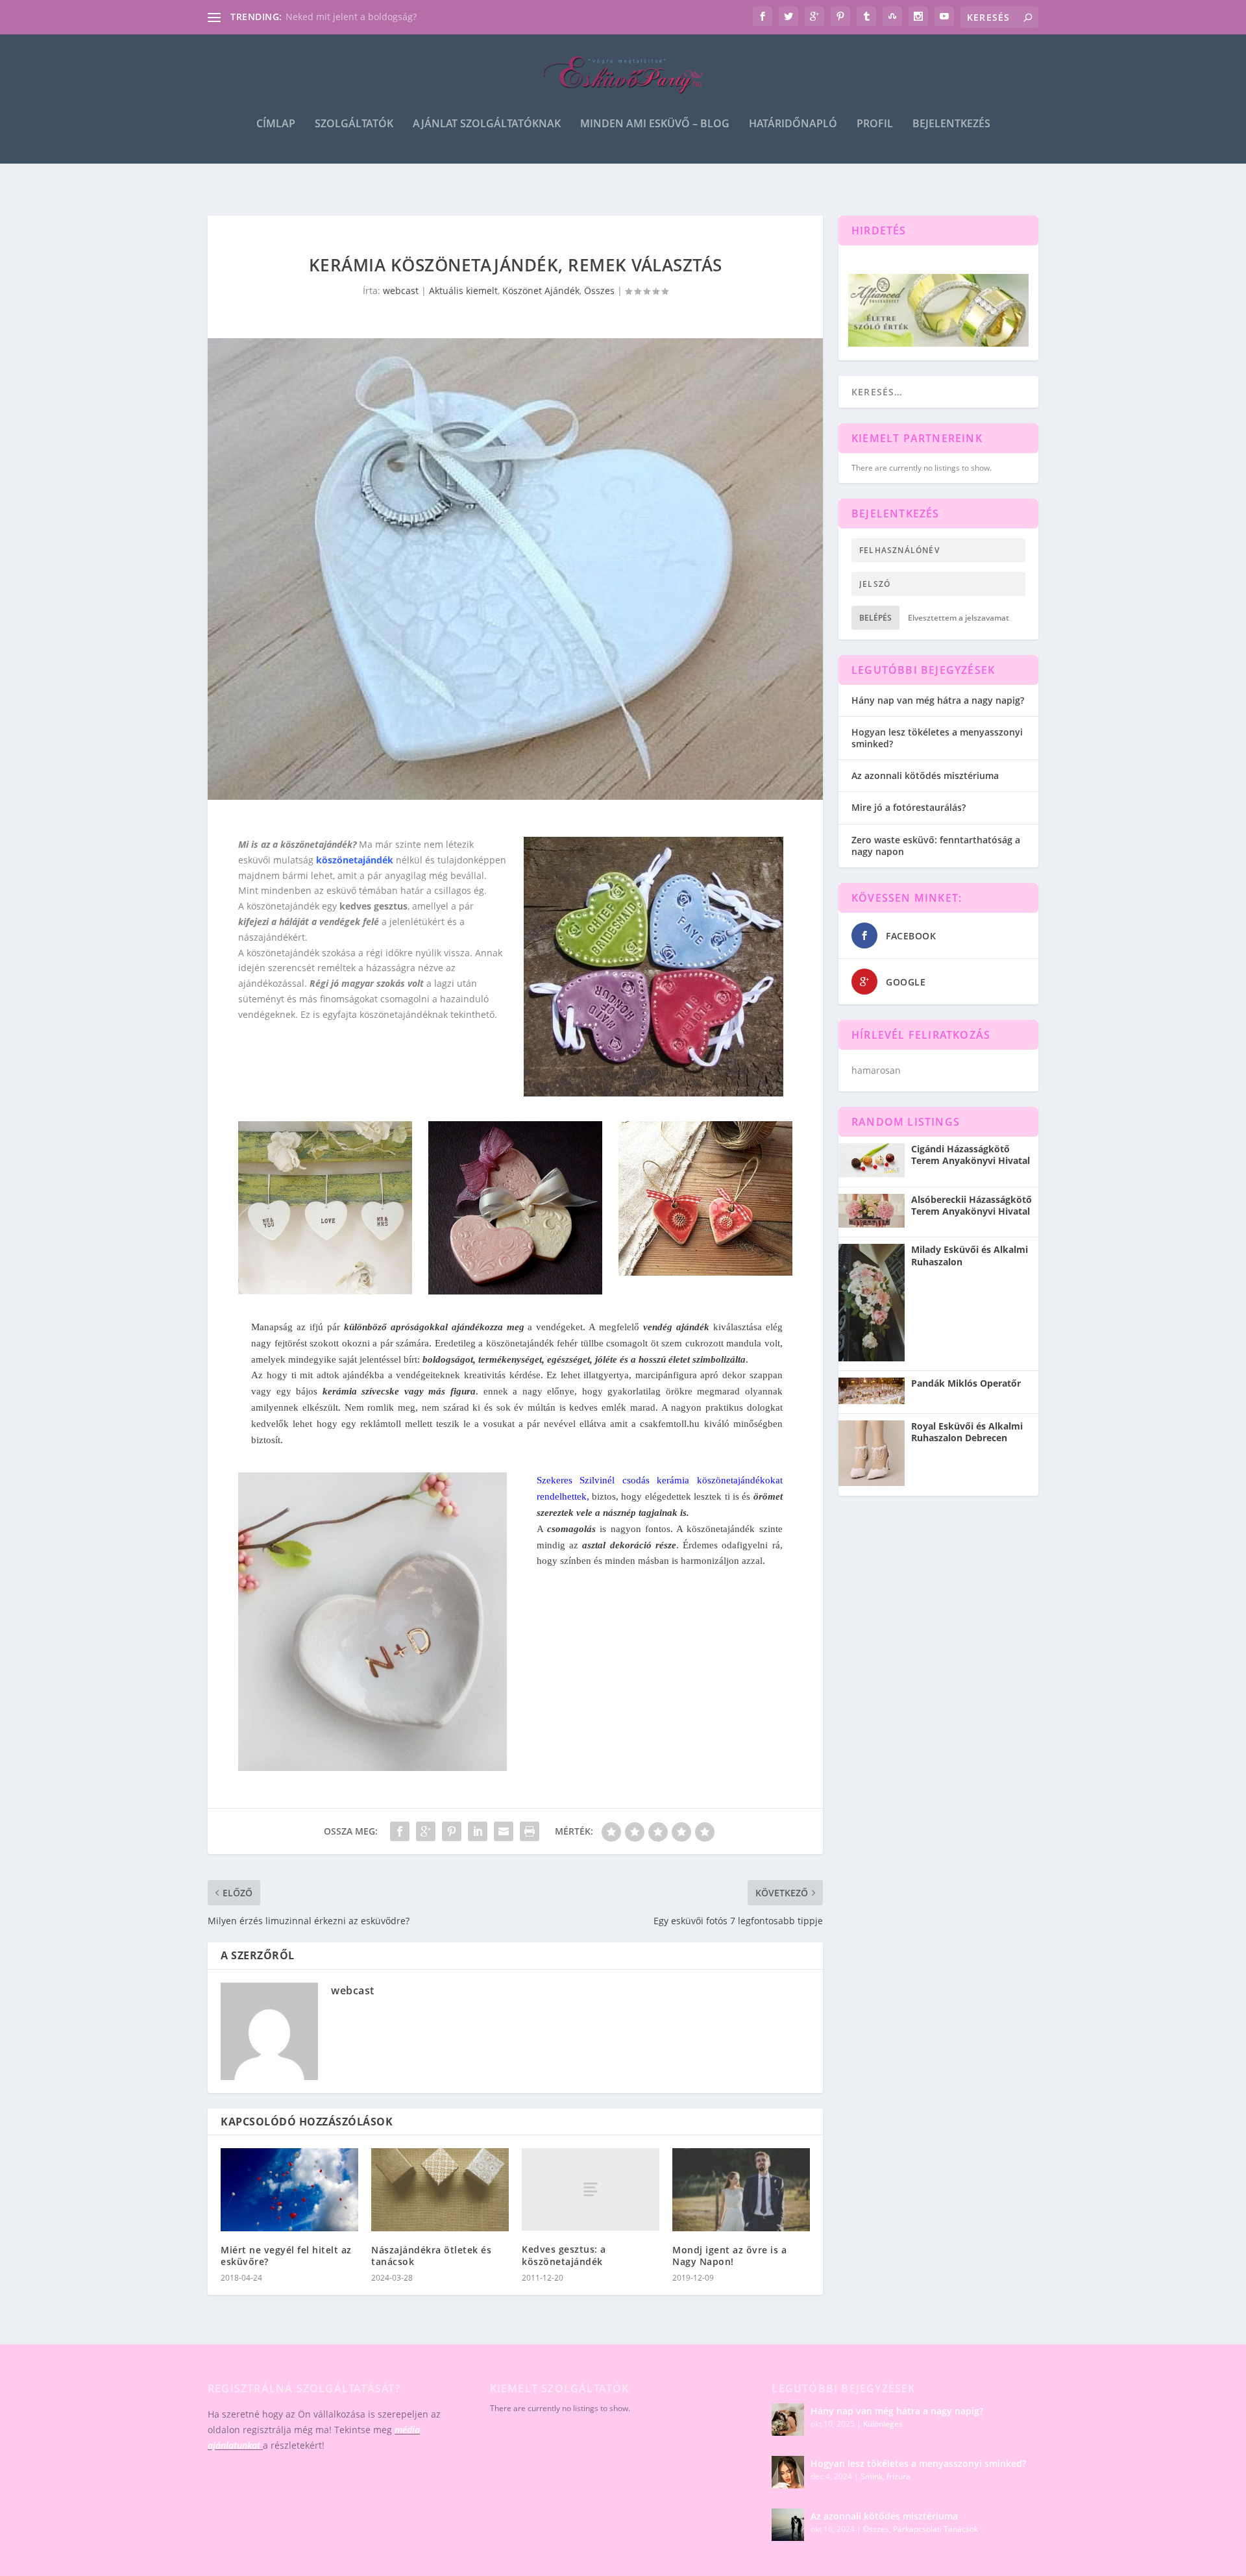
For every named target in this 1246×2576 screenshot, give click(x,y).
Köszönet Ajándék (541, 291)
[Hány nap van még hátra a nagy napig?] (788, 2420)
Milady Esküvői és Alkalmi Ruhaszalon (970, 1256)
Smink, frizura (886, 2476)
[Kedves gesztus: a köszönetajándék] (591, 2189)
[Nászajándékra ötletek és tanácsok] (440, 2189)
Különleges (883, 2424)
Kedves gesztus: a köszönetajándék (564, 2255)
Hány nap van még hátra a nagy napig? (938, 700)
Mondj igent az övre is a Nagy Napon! (729, 2256)
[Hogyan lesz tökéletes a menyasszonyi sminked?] (788, 2472)
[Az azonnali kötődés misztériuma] (788, 2525)
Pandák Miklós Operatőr (966, 1383)
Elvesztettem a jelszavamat (959, 618)
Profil (875, 124)
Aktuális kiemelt (463, 291)
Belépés (875, 618)
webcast (401, 291)
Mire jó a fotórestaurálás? (909, 807)
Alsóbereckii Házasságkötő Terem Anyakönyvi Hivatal (971, 1206)
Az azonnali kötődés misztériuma (925, 775)
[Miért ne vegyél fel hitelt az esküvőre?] (289, 2189)
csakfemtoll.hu (670, 1424)
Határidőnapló (793, 124)
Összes (599, 291)
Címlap (276, 124)
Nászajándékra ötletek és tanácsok (431, 2256)
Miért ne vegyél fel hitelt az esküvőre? (286, 2256)
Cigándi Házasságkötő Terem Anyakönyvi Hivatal (971, 1155)
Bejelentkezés (951, 124)
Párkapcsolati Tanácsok (935, 2529)
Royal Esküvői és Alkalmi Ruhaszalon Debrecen (967, 1432)
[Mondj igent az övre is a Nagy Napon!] (741, 2189)
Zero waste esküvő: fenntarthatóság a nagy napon (936, 846)
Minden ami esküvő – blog (655, 124)
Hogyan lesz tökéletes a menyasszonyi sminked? (937, 738)
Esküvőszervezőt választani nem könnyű (372, 17)
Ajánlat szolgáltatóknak (487, 124)
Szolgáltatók (354, 124)
